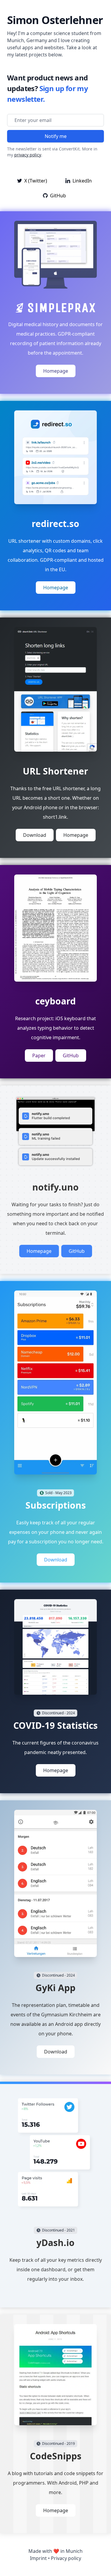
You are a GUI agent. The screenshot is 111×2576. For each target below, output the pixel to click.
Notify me (56, 136)
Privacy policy (66, 2558)
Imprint (38, 2558)
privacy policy (28, 155)
